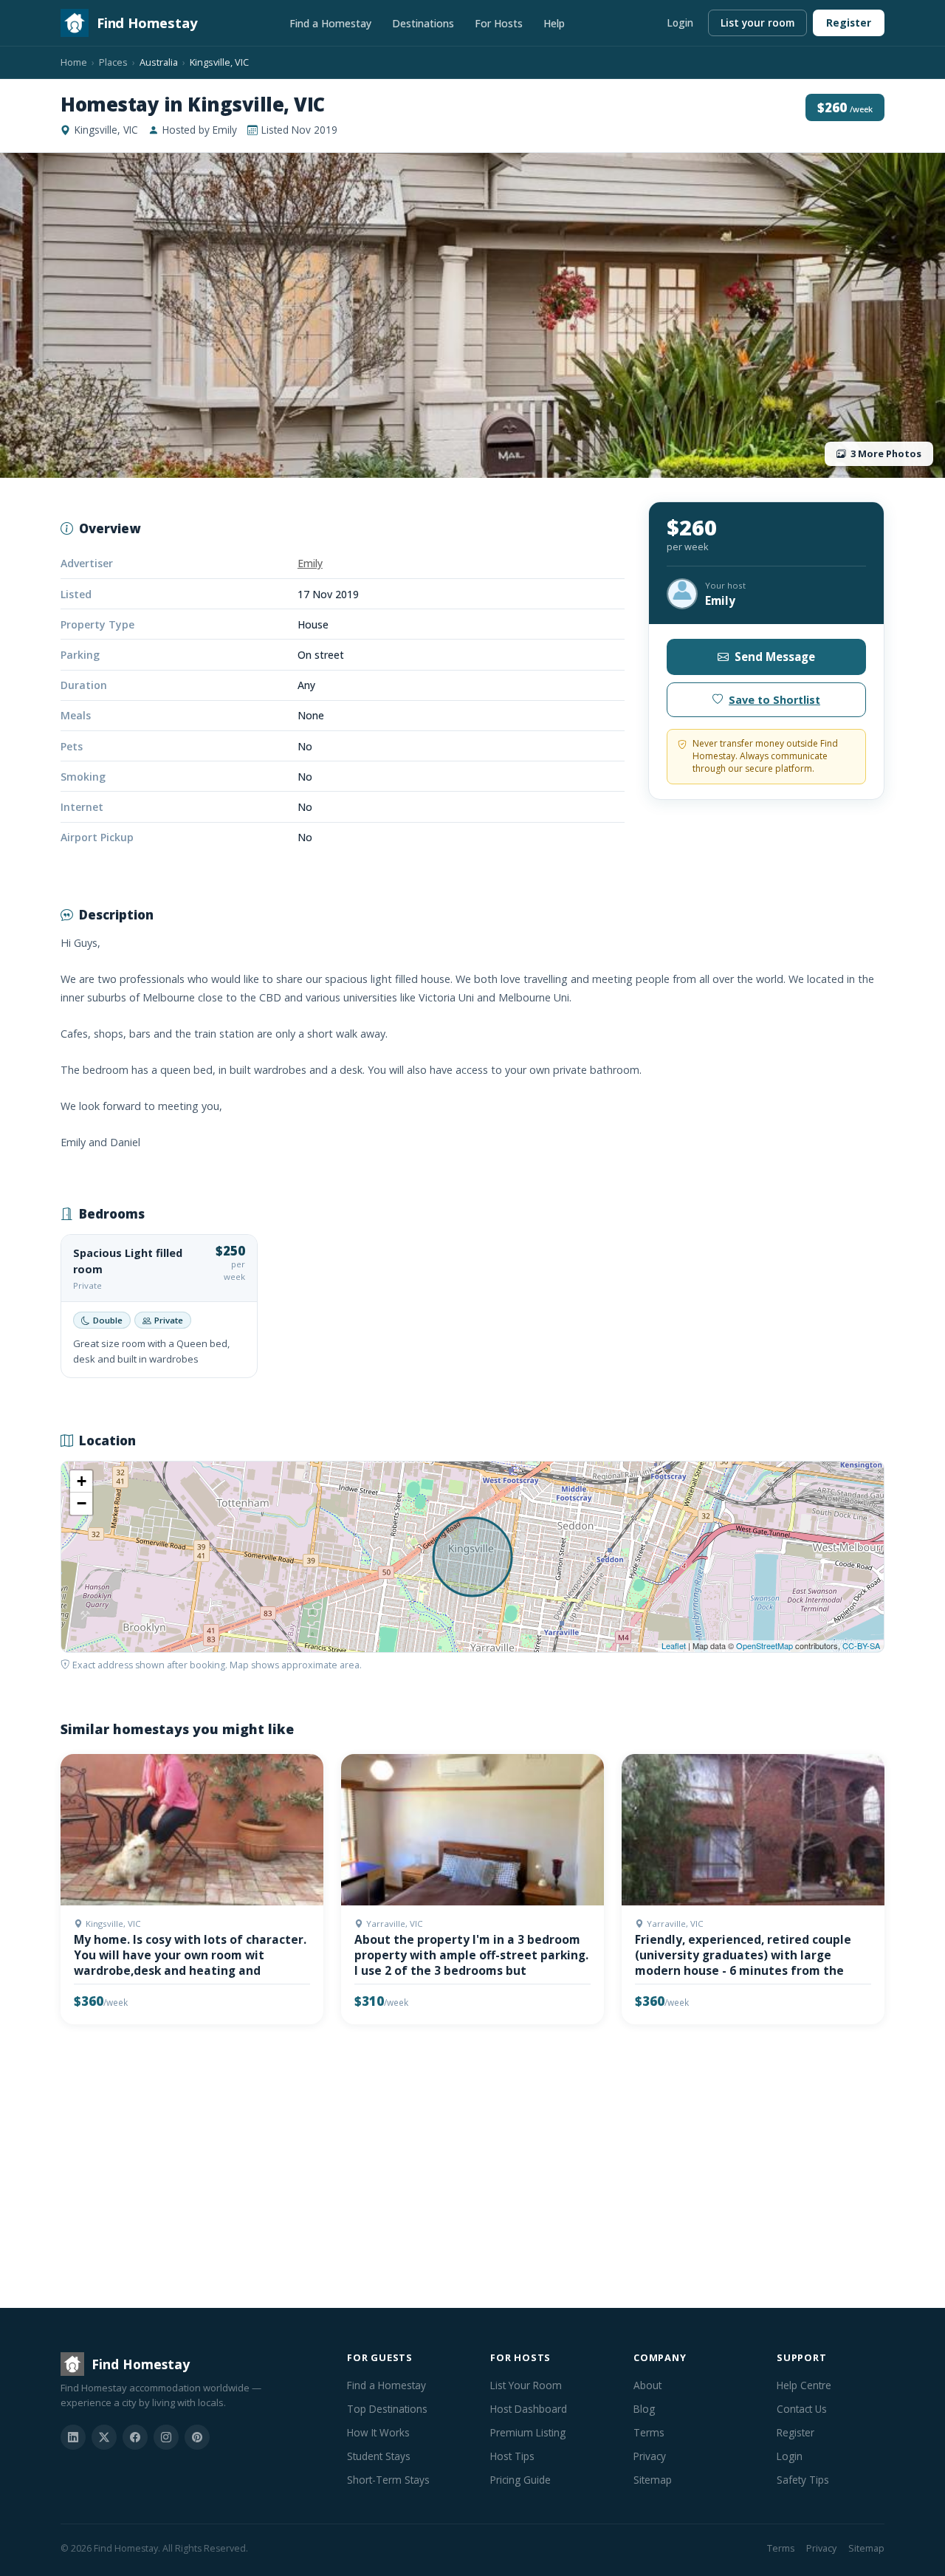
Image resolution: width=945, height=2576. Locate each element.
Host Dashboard (529, 2409)
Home (74, 62)
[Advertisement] (472, 2169)
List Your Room (526, 2385)
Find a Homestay (330, 23)
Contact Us (802, 2409)
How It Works (378, 2432)
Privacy (650, 2456)
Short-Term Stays (388, 2480)
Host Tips (512, 2456)
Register (849, 23)
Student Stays (379, 2456)
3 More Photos (886, 453)
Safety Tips (803, 2480)
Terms (649, 2432)
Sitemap (653, 2480)
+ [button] (82, 1481)
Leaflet (674, 1645)
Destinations (423, 23)
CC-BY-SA (861, 1645)
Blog (644, 2409)
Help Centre (804, 2385)
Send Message (775, 657)
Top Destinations (387, 2409)
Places (113, 62)
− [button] (82, 1503)
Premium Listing (528, 2432)
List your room (757, 23)
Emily (310, 563)
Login (680, 23)
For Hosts (499, 23)
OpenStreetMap (764, 1645)
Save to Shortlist (774, 700)
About (647, 2385)
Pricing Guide (520, 2480)
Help (554, 23)
